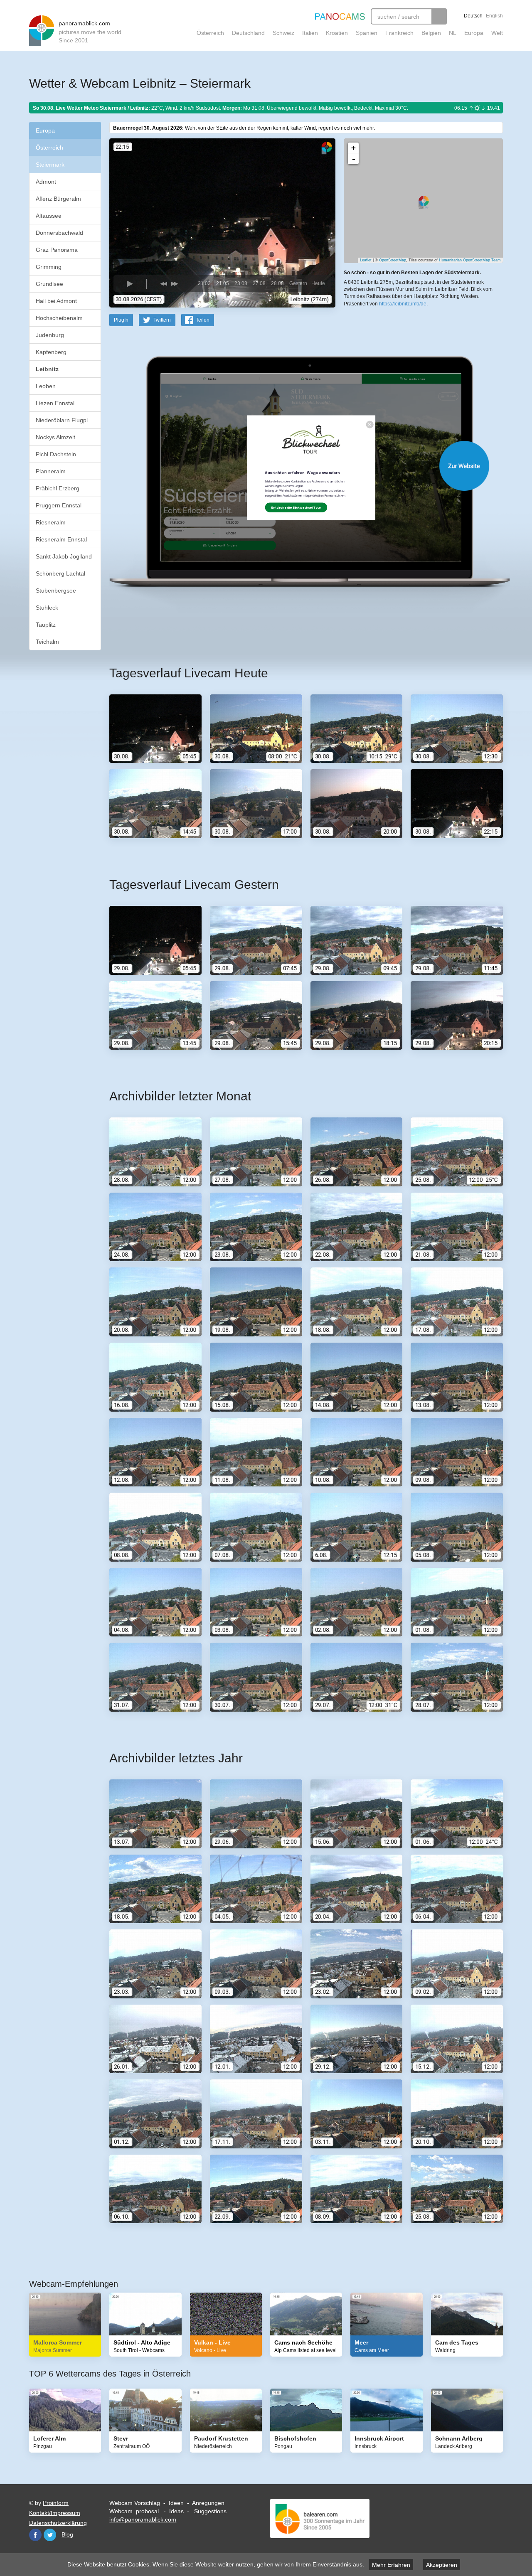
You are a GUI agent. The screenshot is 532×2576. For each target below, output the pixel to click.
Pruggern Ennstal (59, 505)
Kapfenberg (51, 352)
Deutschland (248, 33)
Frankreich (399, 33)
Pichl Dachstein (56, 454)
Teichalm (47, 642)
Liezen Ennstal (55, 403)
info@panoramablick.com (143, 2519)
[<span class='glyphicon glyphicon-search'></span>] (439, 16)
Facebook (35, 2535)
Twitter (50, 2535)
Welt (497, 33)
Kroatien (337, 33)
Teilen (203, 320)
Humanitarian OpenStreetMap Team (470, 260)
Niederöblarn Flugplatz (66, 420)
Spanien (367, 33)
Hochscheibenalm (59, 318)
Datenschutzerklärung (58, 2523)
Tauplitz (46, 625)
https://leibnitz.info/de (403, 304)
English (494, 16)
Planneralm (51, 471)
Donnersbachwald (59, 233)
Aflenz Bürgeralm (58, 199)
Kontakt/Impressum (55, 2513)
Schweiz (283, 33)
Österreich (210, 33)
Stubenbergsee (56, 590)
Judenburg (50, 335)
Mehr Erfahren (391, 2565)
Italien (310, 33)
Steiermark (50, 165)
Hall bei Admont (56, 301)
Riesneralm (51, 522)
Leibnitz (47, 369)
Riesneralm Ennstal (61, 539)
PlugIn (121, 320)
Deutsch (473, 16)
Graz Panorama (57, 250)
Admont (46, 182)
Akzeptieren (442, 2565)
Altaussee (49, 216)
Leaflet (366, 260)
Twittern (162, 320)
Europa (474, 33)
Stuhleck (47, 608)
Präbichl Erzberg (58, 488)
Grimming (49, 267)
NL (453, 33)
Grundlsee (49, 284)
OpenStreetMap (393, 260)
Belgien (431, 33)
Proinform (56, 2503)
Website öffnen (296, 466)
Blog (67, 2534)
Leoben (46, 386)
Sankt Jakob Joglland (64, 556)
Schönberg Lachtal (60, 573)
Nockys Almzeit (55, 437)
